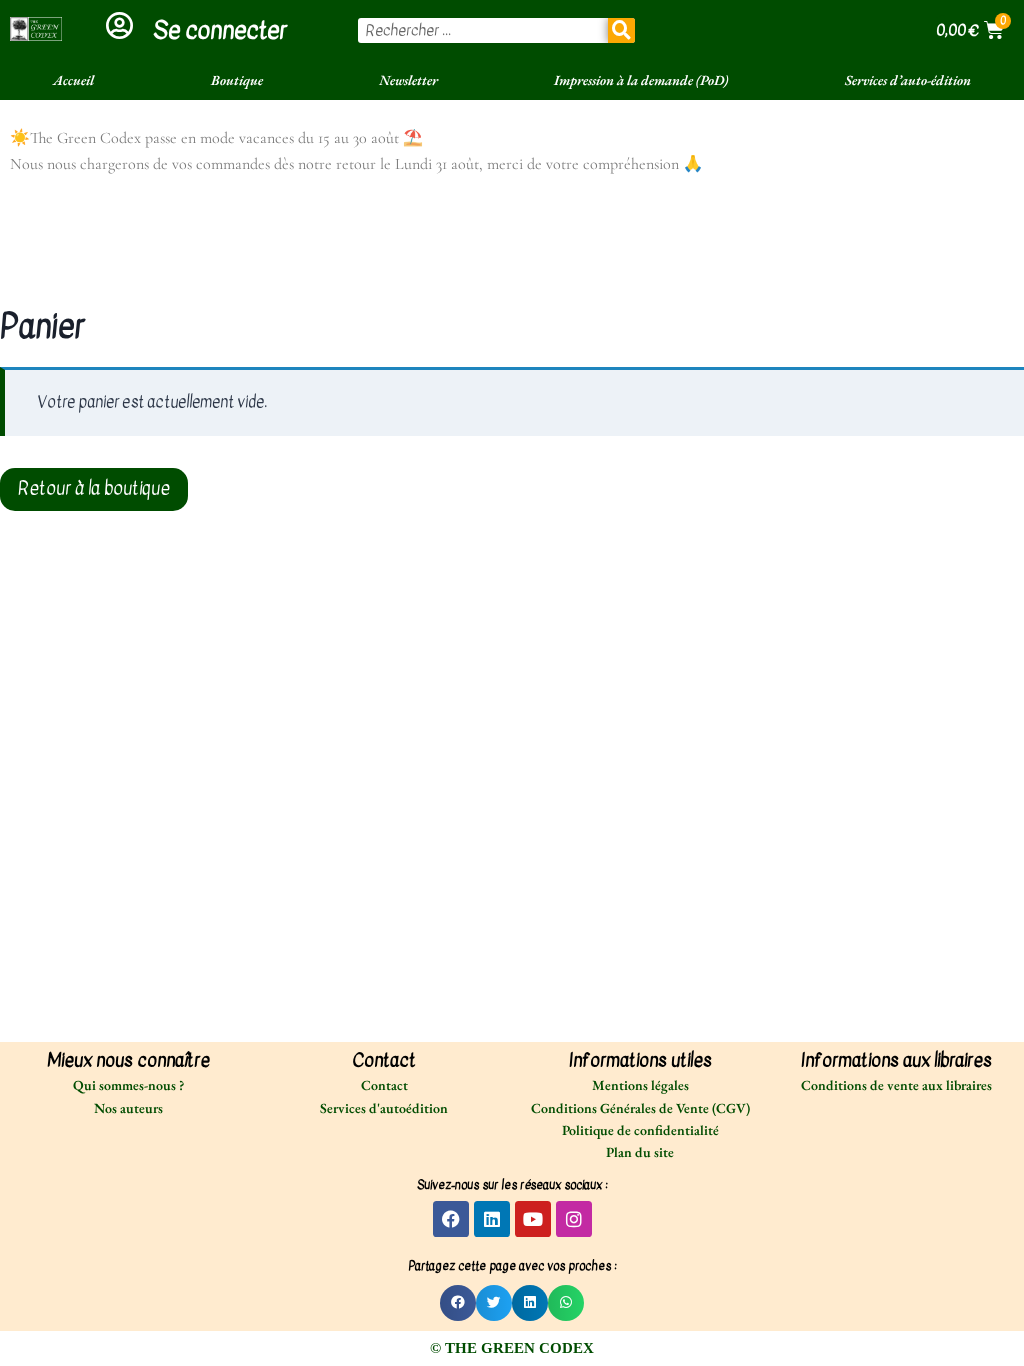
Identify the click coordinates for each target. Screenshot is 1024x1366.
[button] (458, 1303)
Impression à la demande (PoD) (641, 80)
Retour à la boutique (94, 488)
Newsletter (408, 80)
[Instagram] (574, 1219)
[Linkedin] (492, 1219)
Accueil (73, 80)
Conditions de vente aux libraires (896, 1085)
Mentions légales (640, 1085)
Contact (384, 1085)
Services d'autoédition (384, 1108)
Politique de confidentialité (640, 1130)
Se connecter (220, 30)
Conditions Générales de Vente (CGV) (640, 1108)
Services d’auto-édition (908, 80)
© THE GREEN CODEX (512, 1348)
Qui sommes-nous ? (128, 1085)
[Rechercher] (622, 30)
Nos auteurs (128, 1108)
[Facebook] (451, 1219)
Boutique (237, 80)
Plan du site (640, 1152)
